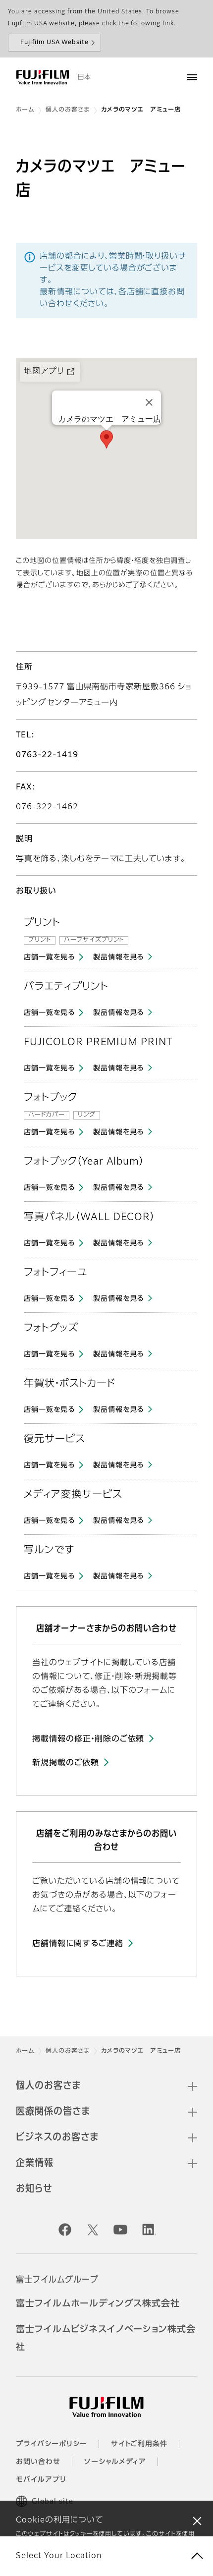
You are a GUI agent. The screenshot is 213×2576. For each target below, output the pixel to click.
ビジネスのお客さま (57, 2137)
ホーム (25, 110)
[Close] (149, 402)
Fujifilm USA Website (54, 43)
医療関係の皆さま (53, 2112)
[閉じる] (197, 2520)
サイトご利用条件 (139, 2444)
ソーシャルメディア (115, 2462)
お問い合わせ (38, 2462)
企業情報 (35, 2163)
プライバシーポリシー (52, 2444)
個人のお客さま (68, 110)
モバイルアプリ (41, 2480)
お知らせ (34, 2189)
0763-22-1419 (47, 755)
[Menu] (192, 77)
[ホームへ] (43, 77)
